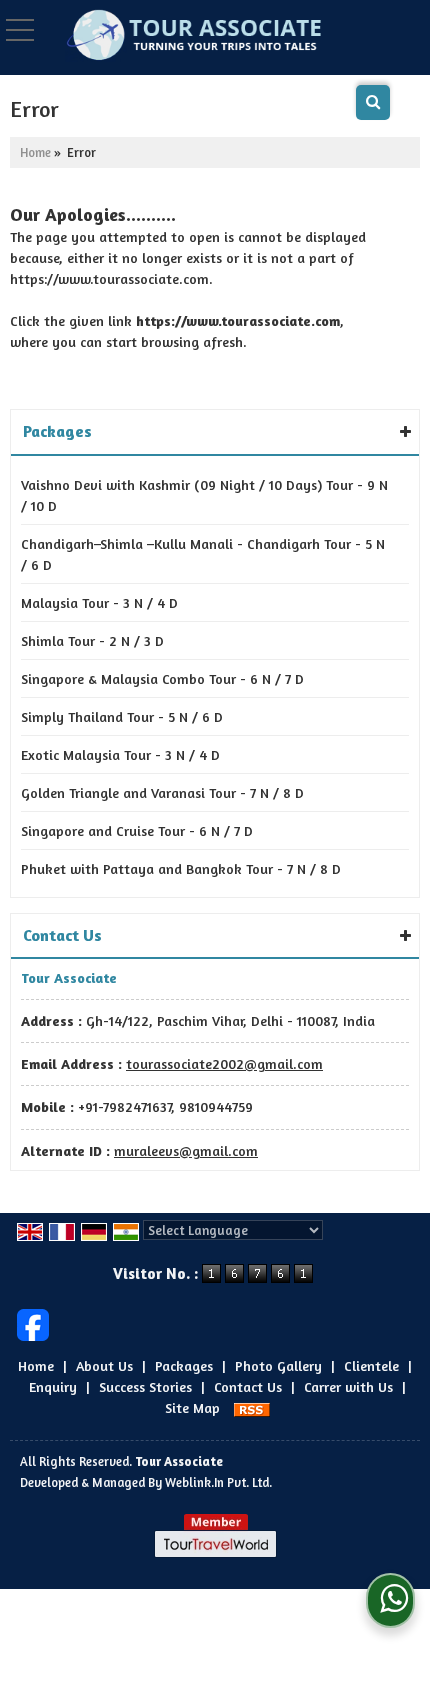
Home (35, 152)
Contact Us (248, 1386)
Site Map (192, 1407)
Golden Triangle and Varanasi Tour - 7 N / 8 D (162, 792)
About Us (104, 1365)
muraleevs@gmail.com (186, 1150)
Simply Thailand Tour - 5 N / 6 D (122, 716)
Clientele (371, 1365)
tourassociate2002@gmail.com (224, 1063)
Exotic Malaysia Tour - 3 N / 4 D (120, 754)
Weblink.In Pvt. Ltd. (218, 1482)
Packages (184, 1365)
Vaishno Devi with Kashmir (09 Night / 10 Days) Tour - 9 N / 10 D (204, 495)
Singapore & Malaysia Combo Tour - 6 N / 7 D (162, 678)
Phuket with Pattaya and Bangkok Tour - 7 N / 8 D (181, 868)
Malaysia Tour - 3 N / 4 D (99, 602)
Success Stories (145, 1386)
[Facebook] (33, 1323)
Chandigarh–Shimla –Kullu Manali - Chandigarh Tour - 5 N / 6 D (203, 554)
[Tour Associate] (193, 35)
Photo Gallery (278, 1365)
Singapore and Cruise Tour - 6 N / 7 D (137, 830)
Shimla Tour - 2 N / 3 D (92, 640)
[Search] (373, 102)
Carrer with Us (348, 1386)
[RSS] (252, 1407)
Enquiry (53, 1386)
